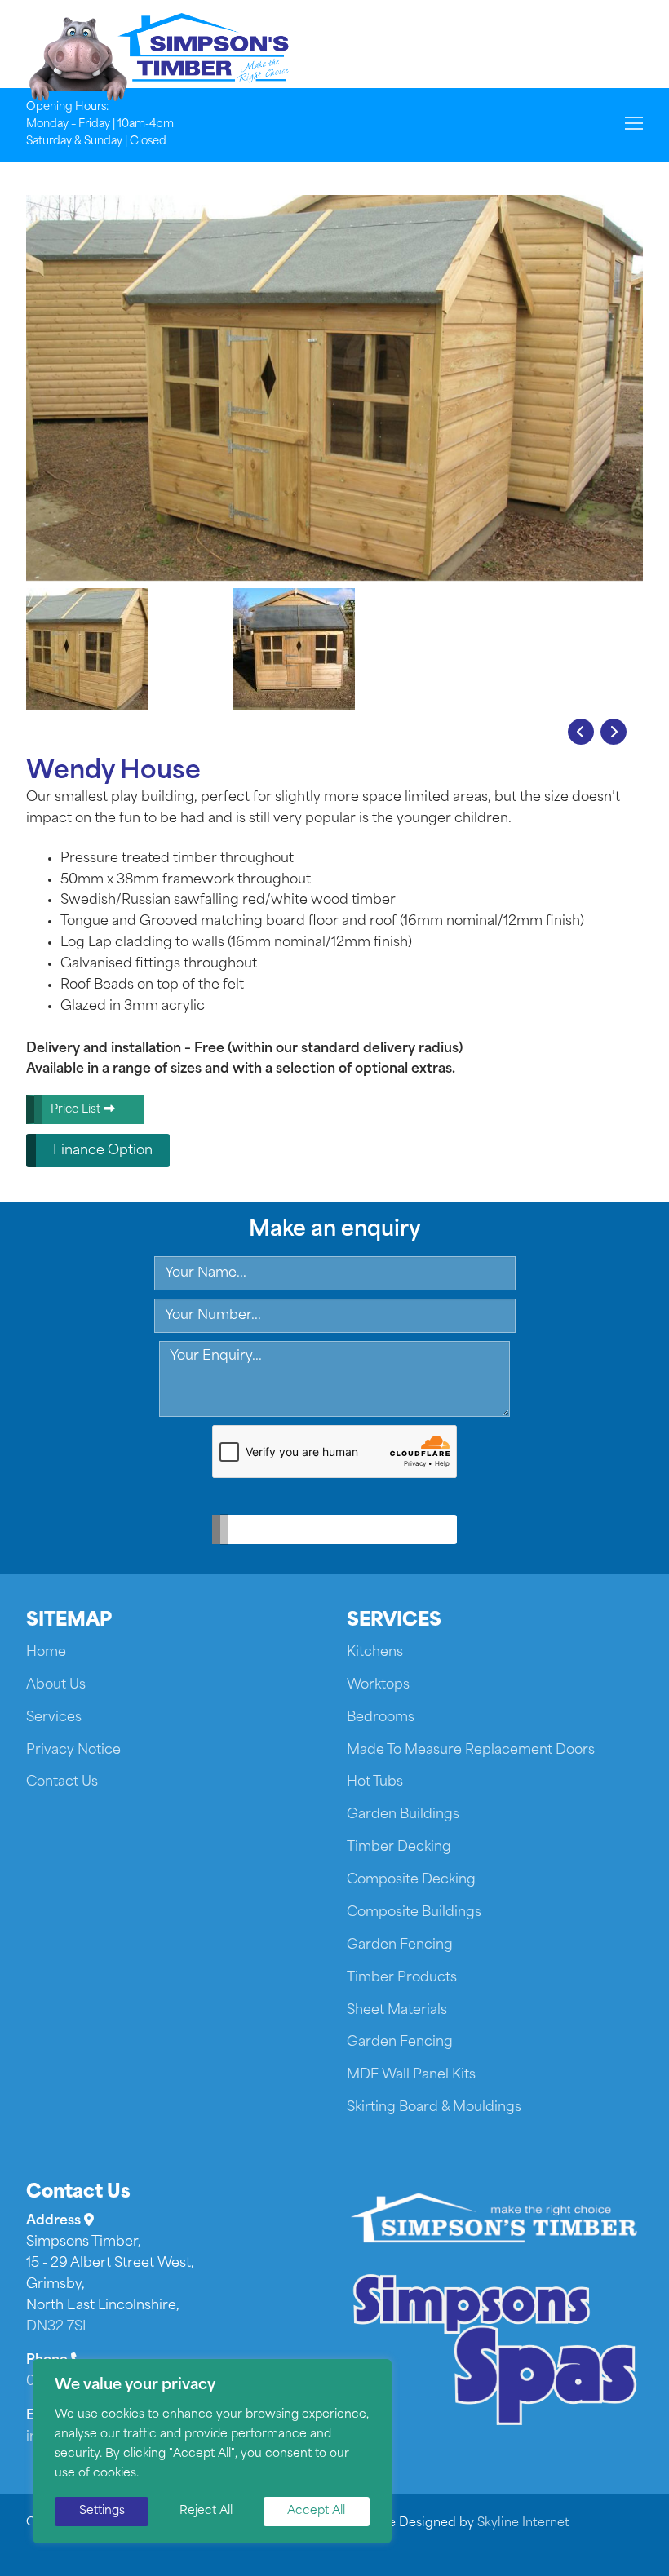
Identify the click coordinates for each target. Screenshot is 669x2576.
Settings (102, 2511)
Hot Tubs (375, 1782)
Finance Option (103, 1151)
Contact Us (62, 1782)
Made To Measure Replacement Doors (471, 1751)
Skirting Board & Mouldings (434, 2108)
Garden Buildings (403, 1815)
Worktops (378, 1685)
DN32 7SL (58, 2327)
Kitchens (375, 1653)
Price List (77, 1110)
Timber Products (402, 1978)
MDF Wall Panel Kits (411, 2075)
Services (54, 1718)
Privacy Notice (73, 1751)
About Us (56, 1685)
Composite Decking (411, 1880)
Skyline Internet (523, 2523)
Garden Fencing (400, 1945)
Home (46, 1653)
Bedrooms (381, 1718)
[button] (581, 732)
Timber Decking (399, 1848)
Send (323, 1530)
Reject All (206, 2511)
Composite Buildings (414, 1913)
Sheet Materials (397, 2011)
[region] (212, 2451)
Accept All (316, 2511)
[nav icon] (634, 125)
